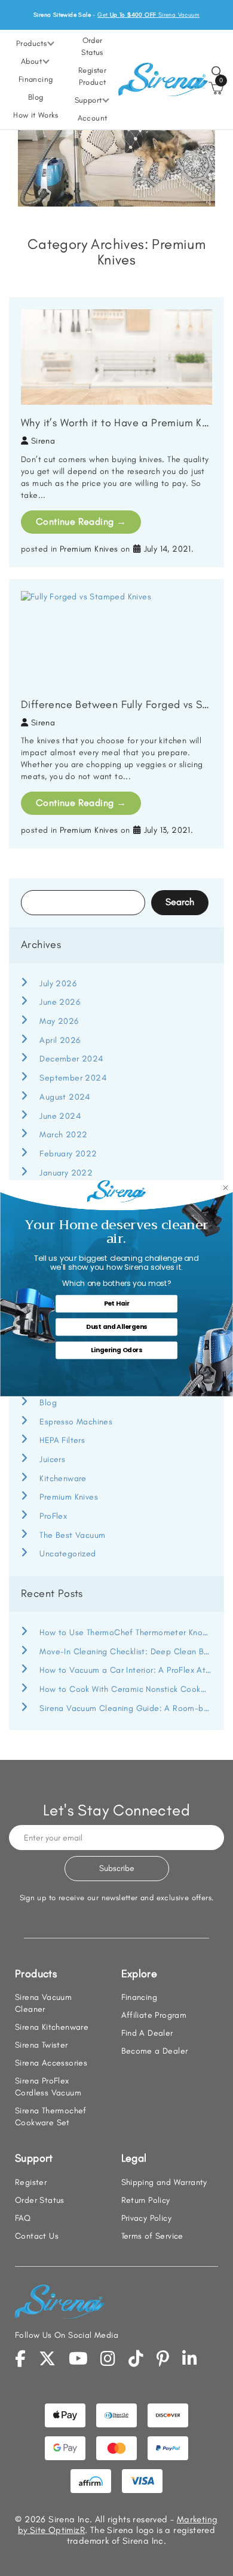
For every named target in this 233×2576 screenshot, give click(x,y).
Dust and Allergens (116, 1327)
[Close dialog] (226, 1188)
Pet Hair (116, 1304)
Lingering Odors (116, 1350)
